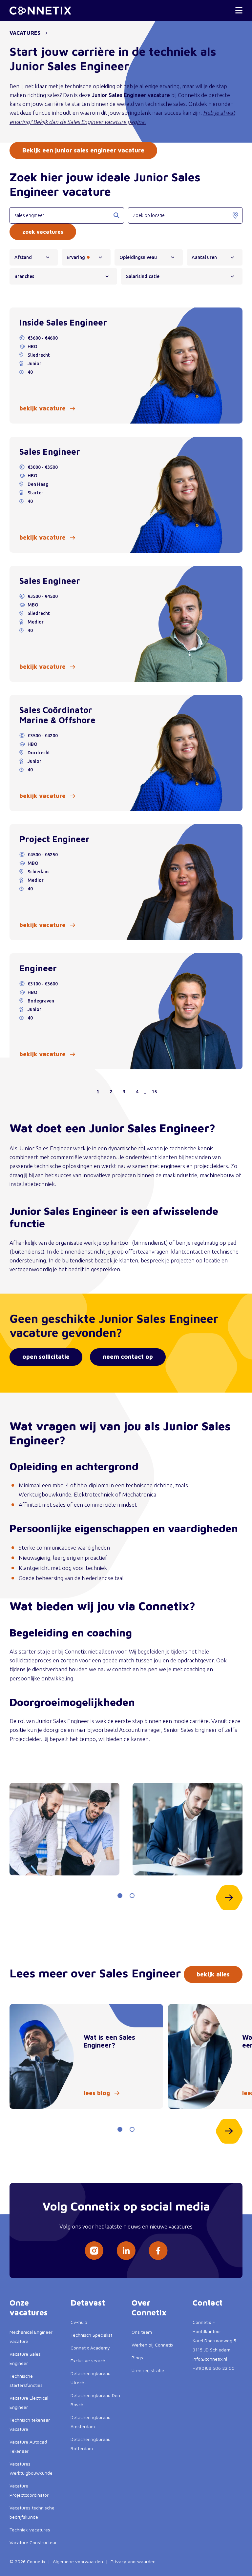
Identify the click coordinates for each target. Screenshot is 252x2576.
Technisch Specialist (91, 2335)
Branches (24, 276)
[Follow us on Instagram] (94, 2251)
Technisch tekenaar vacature (30, 2424)
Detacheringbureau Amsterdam (91, 2422)
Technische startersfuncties (26, 2380)
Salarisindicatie (143, 276)
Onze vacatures (29, 2308)
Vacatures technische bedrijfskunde (32, 2512)
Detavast (88, 2303)
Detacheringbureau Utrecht (91, 2378)
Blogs (137, 2358)
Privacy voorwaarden (133, 2561)
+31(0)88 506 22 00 (214, 2368)
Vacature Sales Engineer (25, 2358)
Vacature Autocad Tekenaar (28, 2446)
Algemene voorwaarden (78, 2561)
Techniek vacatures (30, 2530)
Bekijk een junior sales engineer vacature (83, 150)
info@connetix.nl (210, 2359)
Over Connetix (149, 2308)
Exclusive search (88, 2360)
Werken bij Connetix (152, 2345)
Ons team (142, 2332)
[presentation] (229, 1898)
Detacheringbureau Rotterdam (91, 2444)
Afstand (23, 257)
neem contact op (128, 1357)
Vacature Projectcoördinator (29, 2490)
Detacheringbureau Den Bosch (95, 2400)
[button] (120, 1896)
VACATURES (25, 33)
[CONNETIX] (40, 11)
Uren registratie (148, 2370)
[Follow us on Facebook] (158, 2251)
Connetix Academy (90, 2348)
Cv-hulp (79, 2322)
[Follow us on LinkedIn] (126, 2251)
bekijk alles (213, 1974)
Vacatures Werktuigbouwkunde (31, 2468)
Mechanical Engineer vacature (31, 2337)
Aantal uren (204, 257)
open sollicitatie (46, 1357)
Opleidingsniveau (138, 257)
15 (154, 1092)
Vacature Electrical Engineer (29, 2402)
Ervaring (76, 257)
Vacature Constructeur (33, 2542)
